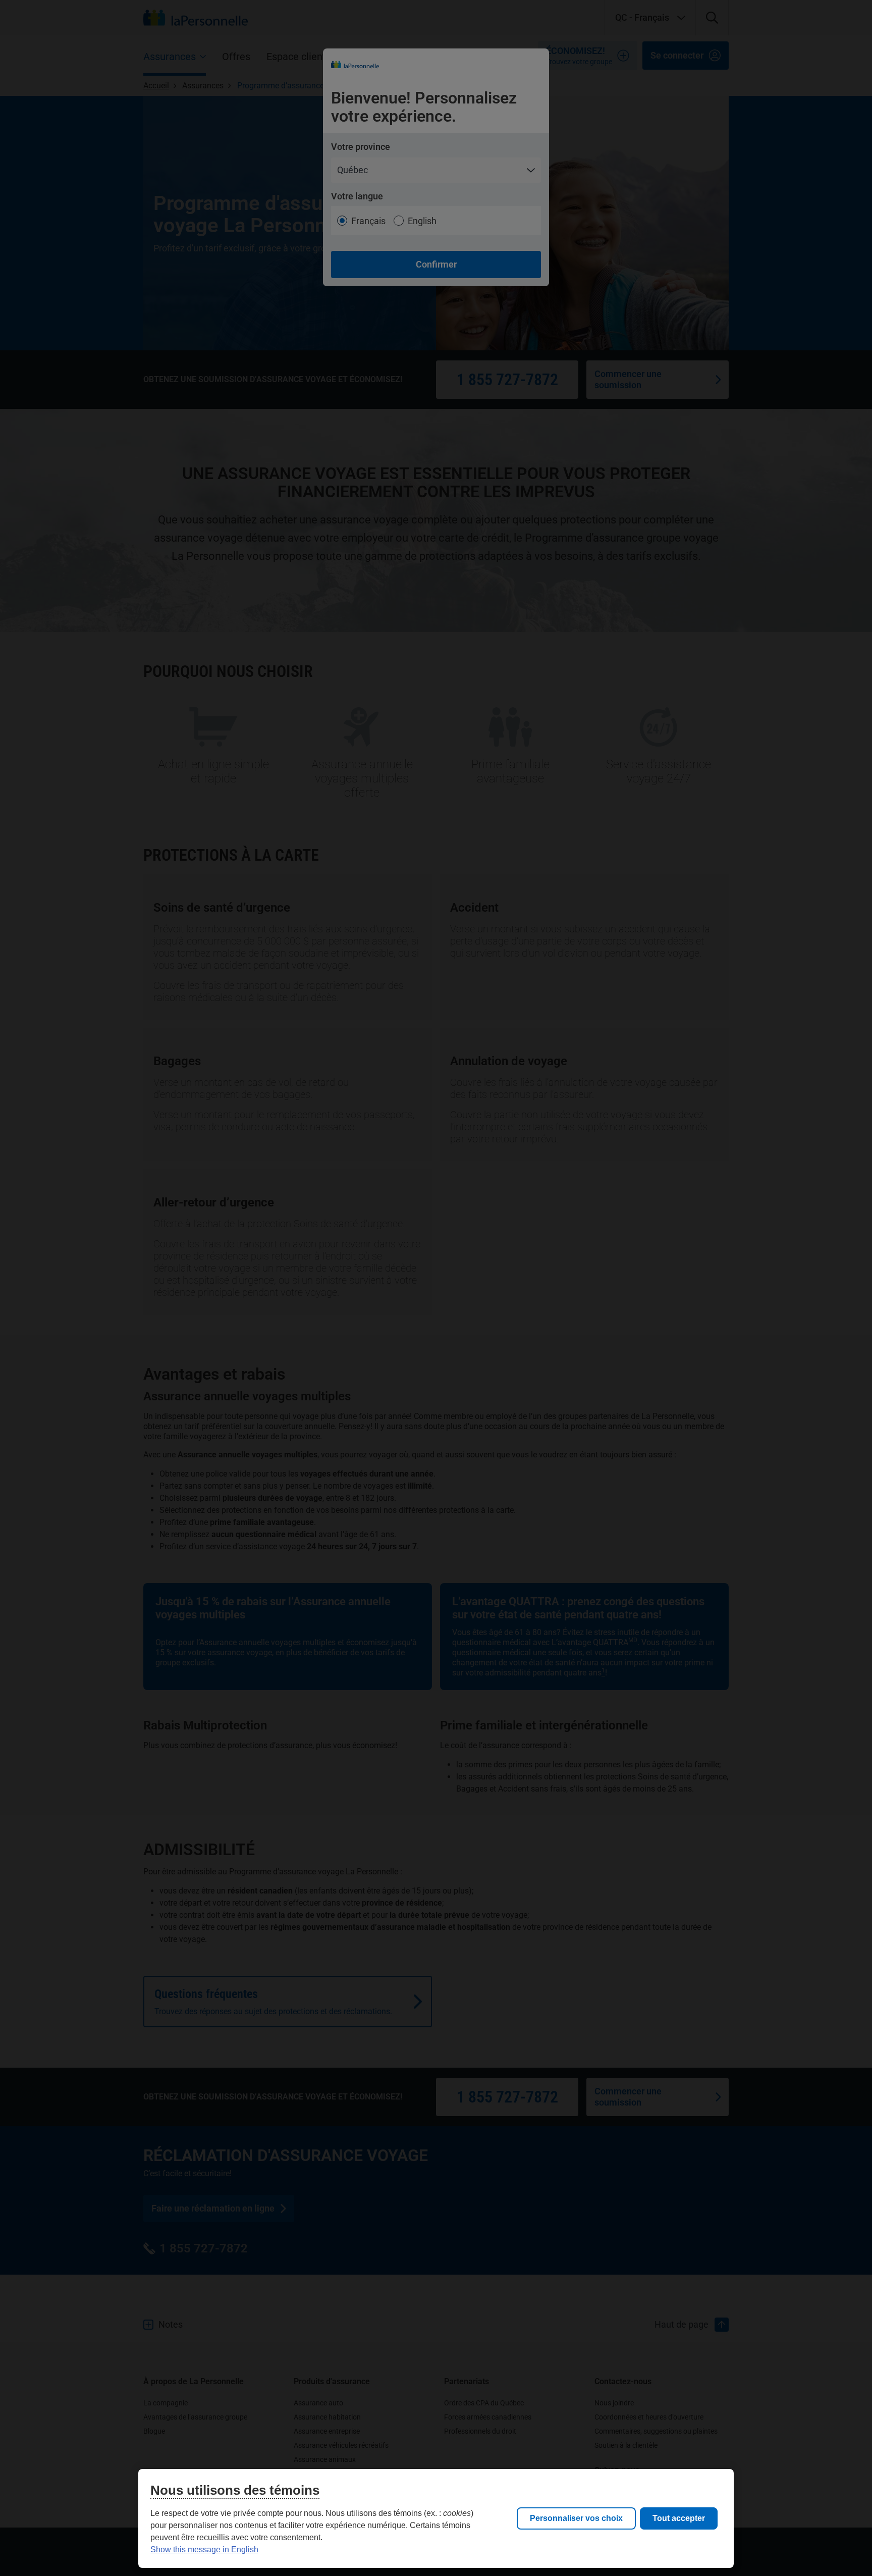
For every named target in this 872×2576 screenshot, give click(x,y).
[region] (436, 2518)
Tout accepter (679, 2518)
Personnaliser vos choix (576, 2518)
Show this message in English (204, 2549)
